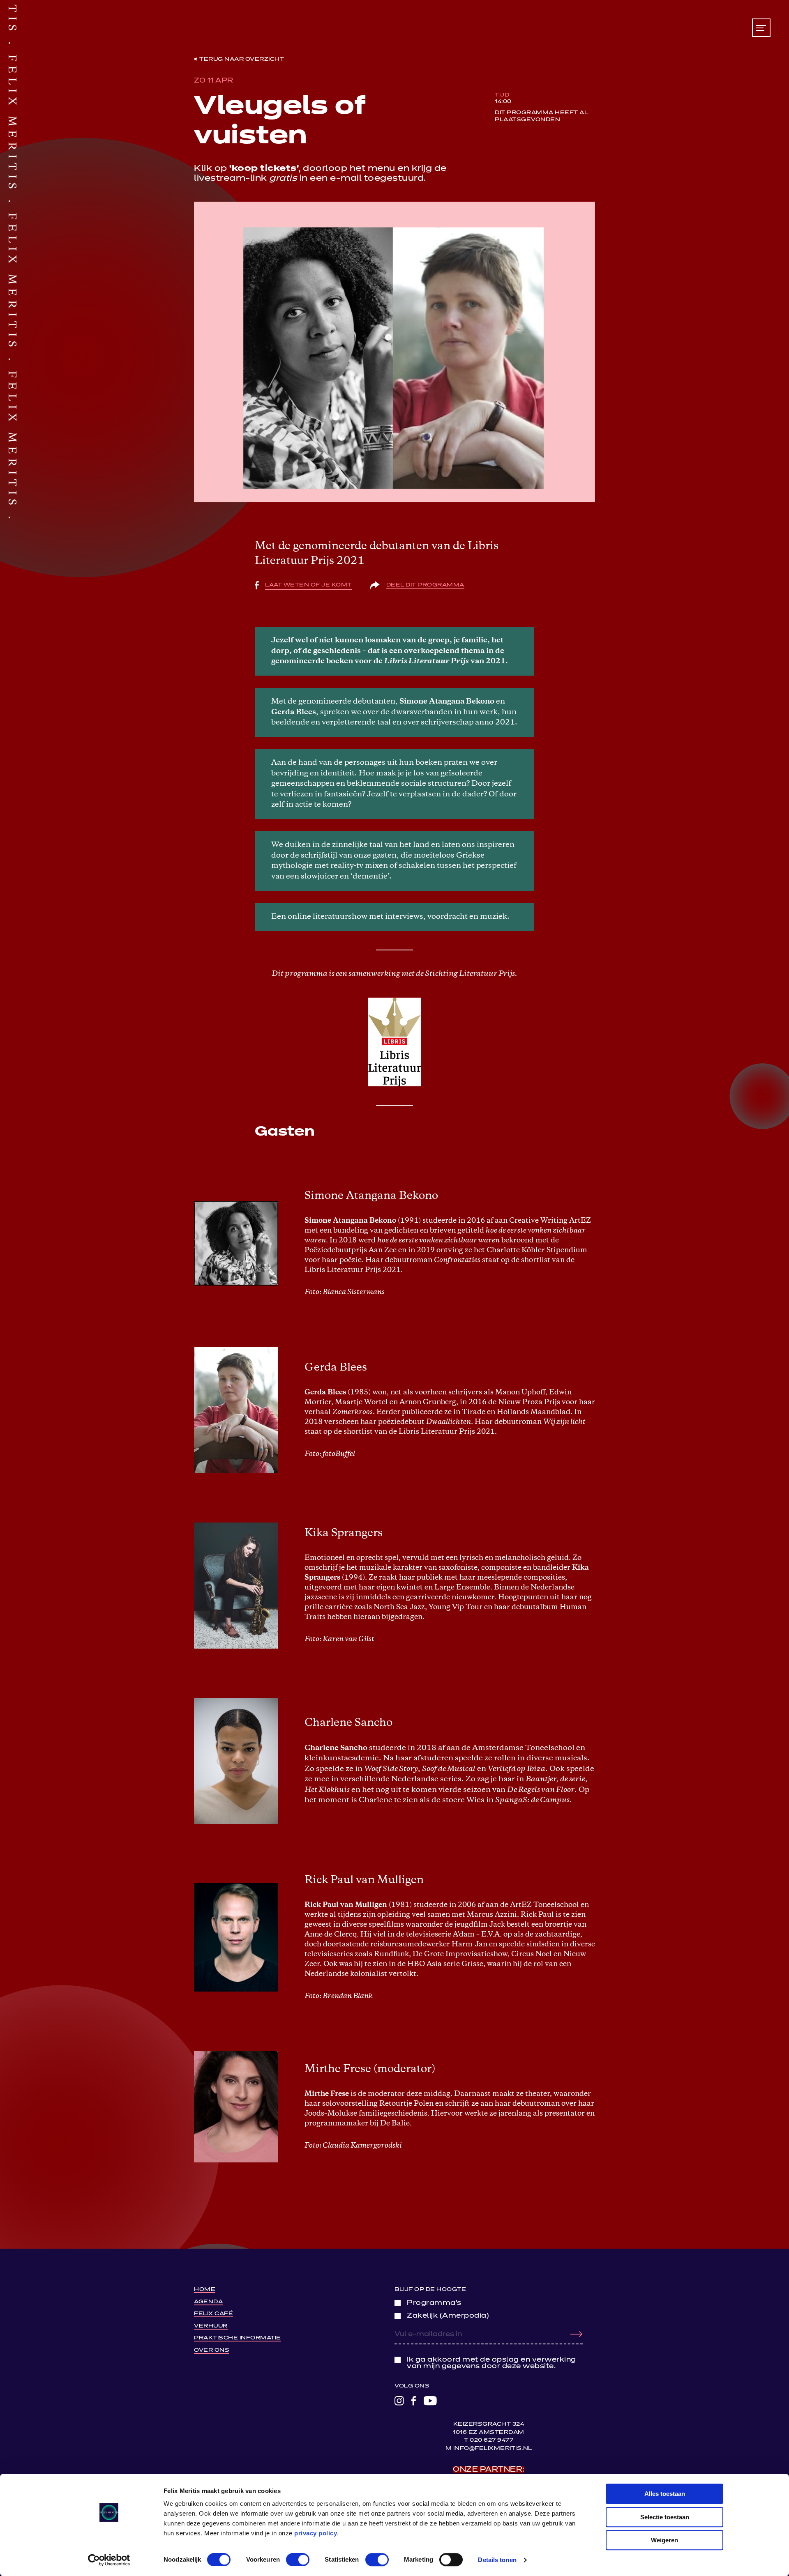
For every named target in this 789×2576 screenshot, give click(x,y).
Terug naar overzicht (242, 59)
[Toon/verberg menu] (761, 28)
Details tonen (497, 2560)
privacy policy (316, 2533)
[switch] (298, 2560)
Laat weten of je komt (308, 585)
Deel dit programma (425, 585)
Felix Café (213, 2314)
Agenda (208, 2302)
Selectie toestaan (665, 2517)
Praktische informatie (238, 2338)
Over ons (212, 2350)
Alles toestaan (665, 2494)
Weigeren (664, 2540)
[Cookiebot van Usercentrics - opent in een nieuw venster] (109, 2560)
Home (205, 2290)
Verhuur (211, 2326)
